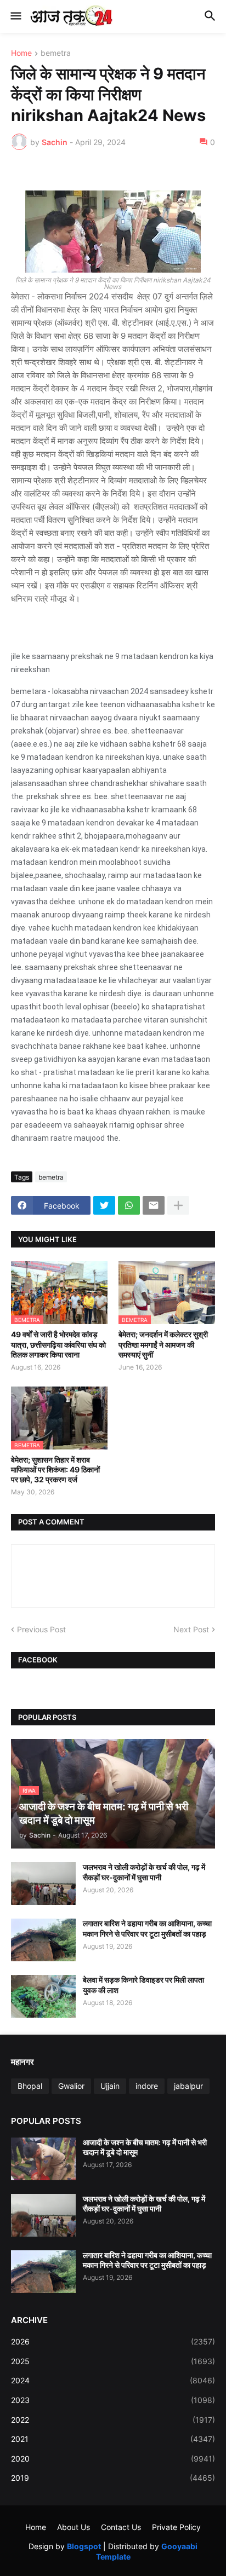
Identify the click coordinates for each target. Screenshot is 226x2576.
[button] (15, 16)
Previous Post (41, 1629)
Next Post (191, 1629)
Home (21, 53)
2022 (113, 2420)
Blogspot (84, 2546)
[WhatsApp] (129, 1205)
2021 (113, 2439)
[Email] (154, 1205)
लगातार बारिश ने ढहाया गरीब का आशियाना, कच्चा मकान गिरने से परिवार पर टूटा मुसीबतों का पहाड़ (147, 1928)
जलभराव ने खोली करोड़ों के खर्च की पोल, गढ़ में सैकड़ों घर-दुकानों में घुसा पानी (144, 1872)
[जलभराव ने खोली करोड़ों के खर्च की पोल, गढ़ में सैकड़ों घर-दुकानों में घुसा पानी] (43, 1884)
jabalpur (188, 2086)
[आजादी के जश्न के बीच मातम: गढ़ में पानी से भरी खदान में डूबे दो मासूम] (43, 2159)
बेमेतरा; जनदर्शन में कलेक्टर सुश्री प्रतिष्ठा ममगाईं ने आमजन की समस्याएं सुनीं (163, 1344)
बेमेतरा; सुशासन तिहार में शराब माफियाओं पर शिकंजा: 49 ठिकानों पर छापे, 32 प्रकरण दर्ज (55, 1469)
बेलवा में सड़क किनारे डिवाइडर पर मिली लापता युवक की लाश (143, 1985)
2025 (113, 2361)
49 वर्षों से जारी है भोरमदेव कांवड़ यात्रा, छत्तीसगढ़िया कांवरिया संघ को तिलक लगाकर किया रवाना (58, 1344)
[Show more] (178, 1205)
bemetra (56, 53)
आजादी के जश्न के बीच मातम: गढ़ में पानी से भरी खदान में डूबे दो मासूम (145, 2147)
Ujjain (110, 2086)
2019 (113, 2478)
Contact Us (121, 2527)
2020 (113, 2459)
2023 (113, 2400)
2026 (113, 2341)
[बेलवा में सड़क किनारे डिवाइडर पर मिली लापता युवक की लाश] (43, 1996)
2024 (113, 2380)
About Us (74, 2527)
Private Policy (176, 2527)
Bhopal (30, 2086)
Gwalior (71, 2086)
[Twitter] (104, 1205)
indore (147, 2086)
